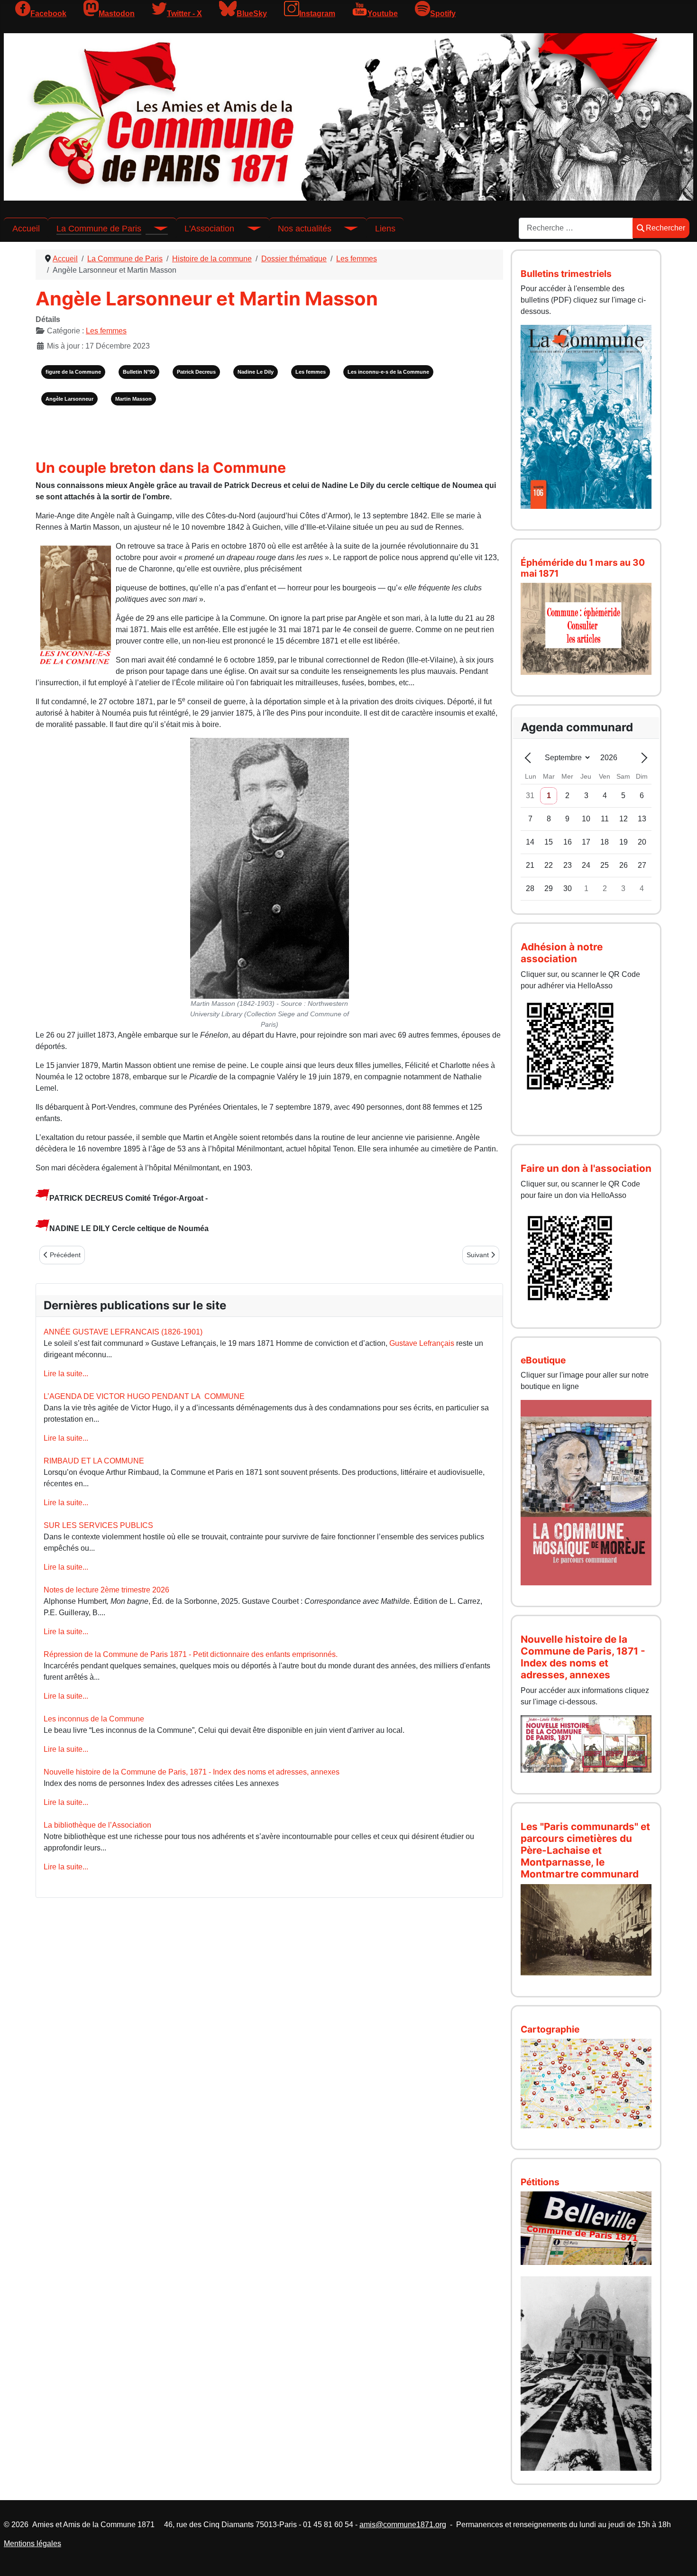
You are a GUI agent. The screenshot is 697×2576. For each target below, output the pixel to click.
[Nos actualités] (345, 229)
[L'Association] (248, 229)
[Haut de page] (680, 2558)
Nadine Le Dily (256, 372)
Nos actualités (305, 229)
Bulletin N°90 (139, 372)
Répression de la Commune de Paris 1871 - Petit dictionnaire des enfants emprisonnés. (191, 1654)
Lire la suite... (66, 1374)
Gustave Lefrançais (422, 1343)
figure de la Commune (73, 372)
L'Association (209, 229)
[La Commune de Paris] (155, 229)
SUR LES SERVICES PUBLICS (98, 1525)
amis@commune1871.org (403, 2525)
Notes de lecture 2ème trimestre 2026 (106, 1590)
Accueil (26, 229)
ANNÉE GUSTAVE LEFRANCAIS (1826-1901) (123, 1332)
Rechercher (665, 228)
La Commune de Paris (99, 229)
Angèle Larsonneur (69, 399)
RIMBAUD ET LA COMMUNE (94, 1461)
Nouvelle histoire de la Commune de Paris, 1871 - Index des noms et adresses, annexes (192, 1772)
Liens (385, 229)
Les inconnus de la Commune (94, 1719)
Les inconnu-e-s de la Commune (388, 372)
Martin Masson (133, 399)
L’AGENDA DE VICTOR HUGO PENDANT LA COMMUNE (144, 1396)
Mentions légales (32, 2544)
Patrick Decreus (196, 372)
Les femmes (106, 331)
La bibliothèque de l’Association (97, 1825)
